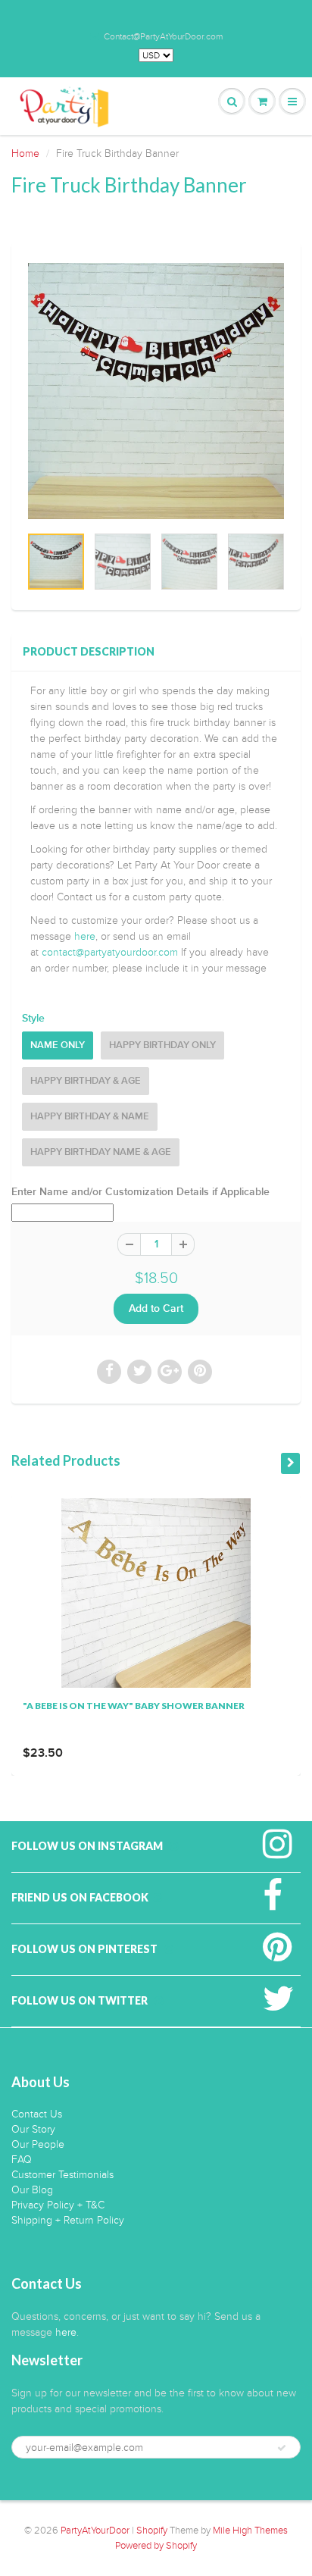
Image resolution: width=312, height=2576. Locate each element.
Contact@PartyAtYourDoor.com (163, 36)
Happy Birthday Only (162, 1045)
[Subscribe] (282, 2448)
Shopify (152, 2531)
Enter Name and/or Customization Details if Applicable (140, 1192)
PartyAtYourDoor (95, 2531)
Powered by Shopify (156, 2546)
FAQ (22, 2160)
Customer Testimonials (62, 2175)
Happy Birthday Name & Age (101, 1152)
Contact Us (37, 2114)
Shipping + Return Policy (68, 2220)
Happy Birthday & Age (86, 1081)
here (85, 936)
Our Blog (32, 2190)
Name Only (58, 1045)
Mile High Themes (250, 2531)
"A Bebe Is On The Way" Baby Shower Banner (134, 1706)
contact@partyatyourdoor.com (110, 952)
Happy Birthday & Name (90, 1117)
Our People (38, 2144)
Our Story (33, 2129)
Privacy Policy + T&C (58, 2205)
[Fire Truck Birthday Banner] (156, 391)
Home (25, 153)
